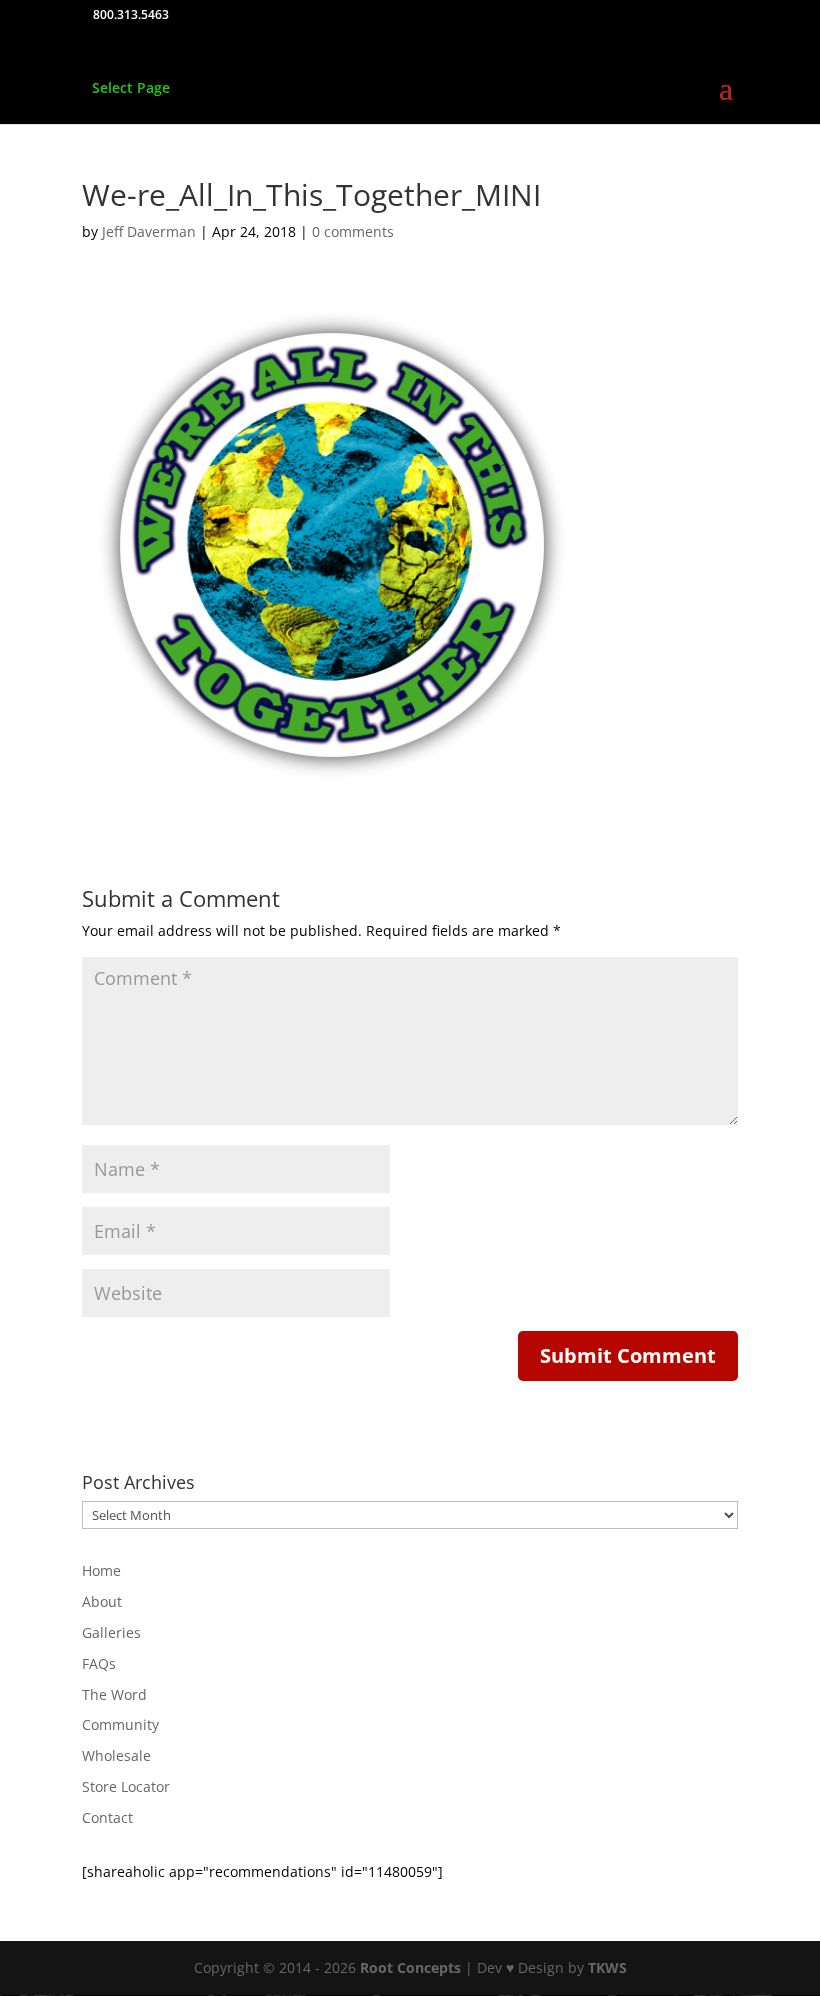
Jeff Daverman (149, 231)
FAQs (99, 1663)
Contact (107, 1817)
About (102, 1601)
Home (101, 1570)
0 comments (353, 231)
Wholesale (116, 1755)
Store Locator (126, 1786)
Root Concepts (410, 1967)
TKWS (607, 1967)
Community (120, 1724)
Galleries (111, 1632)
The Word (114, 1694)
